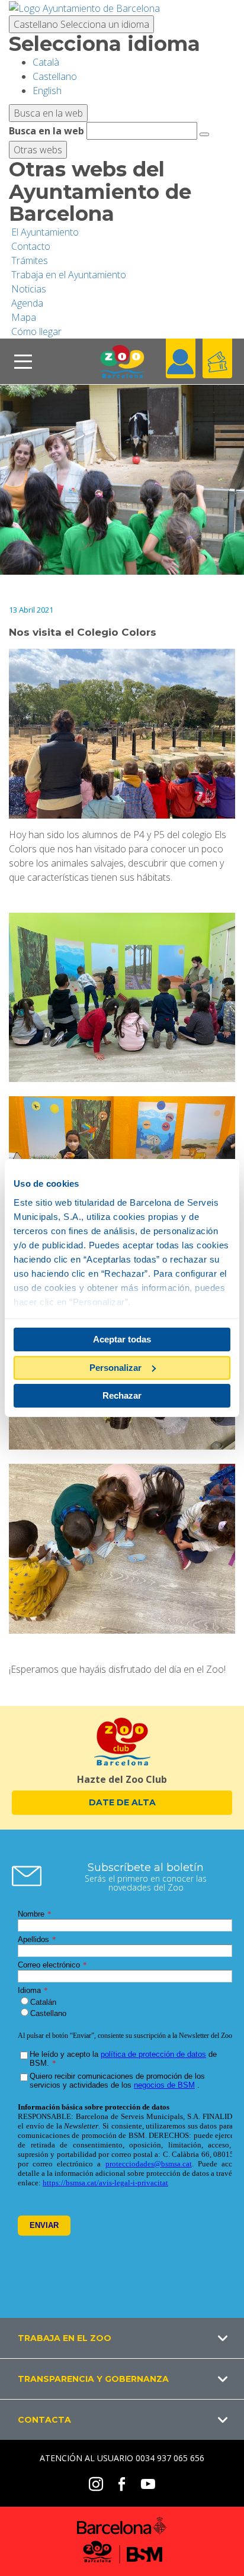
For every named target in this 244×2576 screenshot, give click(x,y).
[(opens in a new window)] (84, 7)
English (47, 91)
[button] (122, 2338)
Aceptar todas (122, 1339)
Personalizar (115, 1368)
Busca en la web (46, 131)
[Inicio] (122, 361)
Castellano (81, 24)
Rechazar (122, 1395)
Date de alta (122, 1802)
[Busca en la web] (204, 134)
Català (46, 62)
